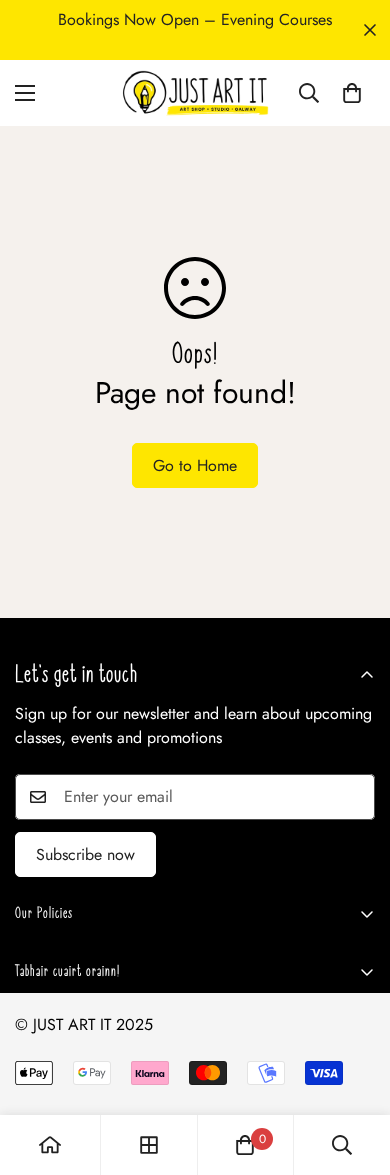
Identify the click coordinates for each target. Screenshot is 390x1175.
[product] (50, 1145)
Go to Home (195, 465)
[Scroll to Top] (354, 1069)
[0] (352, 93)
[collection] (149, 1145)
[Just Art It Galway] (195, 93)
